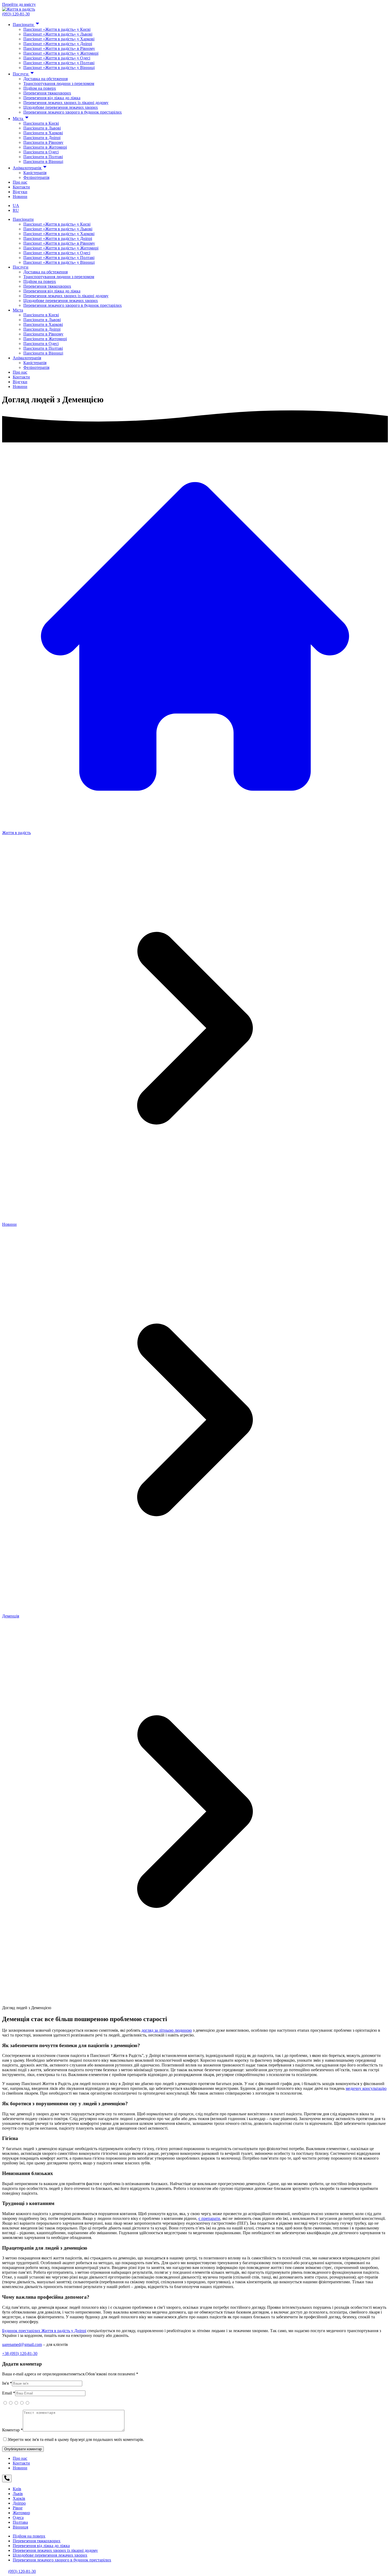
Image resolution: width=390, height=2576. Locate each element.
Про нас (20, 182)
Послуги (21, 74)
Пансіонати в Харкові (43, 133)
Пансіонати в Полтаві (43, 157)
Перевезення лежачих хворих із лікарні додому (66, 103)
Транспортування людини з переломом (59, 83)
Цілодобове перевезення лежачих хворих (61, 107)
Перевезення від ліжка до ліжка (52, 98)
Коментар (12, 2430)
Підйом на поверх (40, 88)
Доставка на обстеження (45, 79)
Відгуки (20, 192)
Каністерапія (35, 173)
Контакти (21, 187)
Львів (18, 2494)
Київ (17, 2489)
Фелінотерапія (36, 177)
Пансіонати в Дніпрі (42, 138)
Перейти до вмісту (19, 4)
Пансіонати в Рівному (43, 142)
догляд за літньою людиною (167, 2030)
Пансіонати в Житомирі (45, 147)
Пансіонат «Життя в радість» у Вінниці (59, 68)
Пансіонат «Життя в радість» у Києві (57, 29)
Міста (18, 118)
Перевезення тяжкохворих (47, 93)
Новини (20, 197)
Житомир (21, 2513)
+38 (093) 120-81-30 (20, 2353)
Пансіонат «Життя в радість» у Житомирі (61, 53)
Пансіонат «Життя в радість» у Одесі (57, 58)
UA (16, 206)
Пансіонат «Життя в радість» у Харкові (59, 39)
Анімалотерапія (27, 168)
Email (9, 2393)
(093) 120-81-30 (16, 14)
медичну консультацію (366, 2088)
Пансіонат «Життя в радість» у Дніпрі (58, 44)
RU (16, 210)
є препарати (209, 2218)
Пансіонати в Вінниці (43, 161)
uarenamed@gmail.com (22, 2344)
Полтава (20, 2522)
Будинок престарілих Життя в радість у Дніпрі (44, 2331)
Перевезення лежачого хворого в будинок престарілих (73, 112)
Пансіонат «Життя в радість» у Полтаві (59, 63)
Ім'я (7, 2383)
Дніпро (19, 2503)
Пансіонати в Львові (42, 128)
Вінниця (20, 2527)
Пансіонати (24, 25)
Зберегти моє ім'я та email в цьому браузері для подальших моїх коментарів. (76, 2439)
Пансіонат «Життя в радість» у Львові (58, 34)
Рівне (18, 2508)
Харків (19, 2498)
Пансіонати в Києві (41, 123)
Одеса (18, 2517)
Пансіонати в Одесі (41, 152)
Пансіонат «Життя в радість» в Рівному (59, 48)
